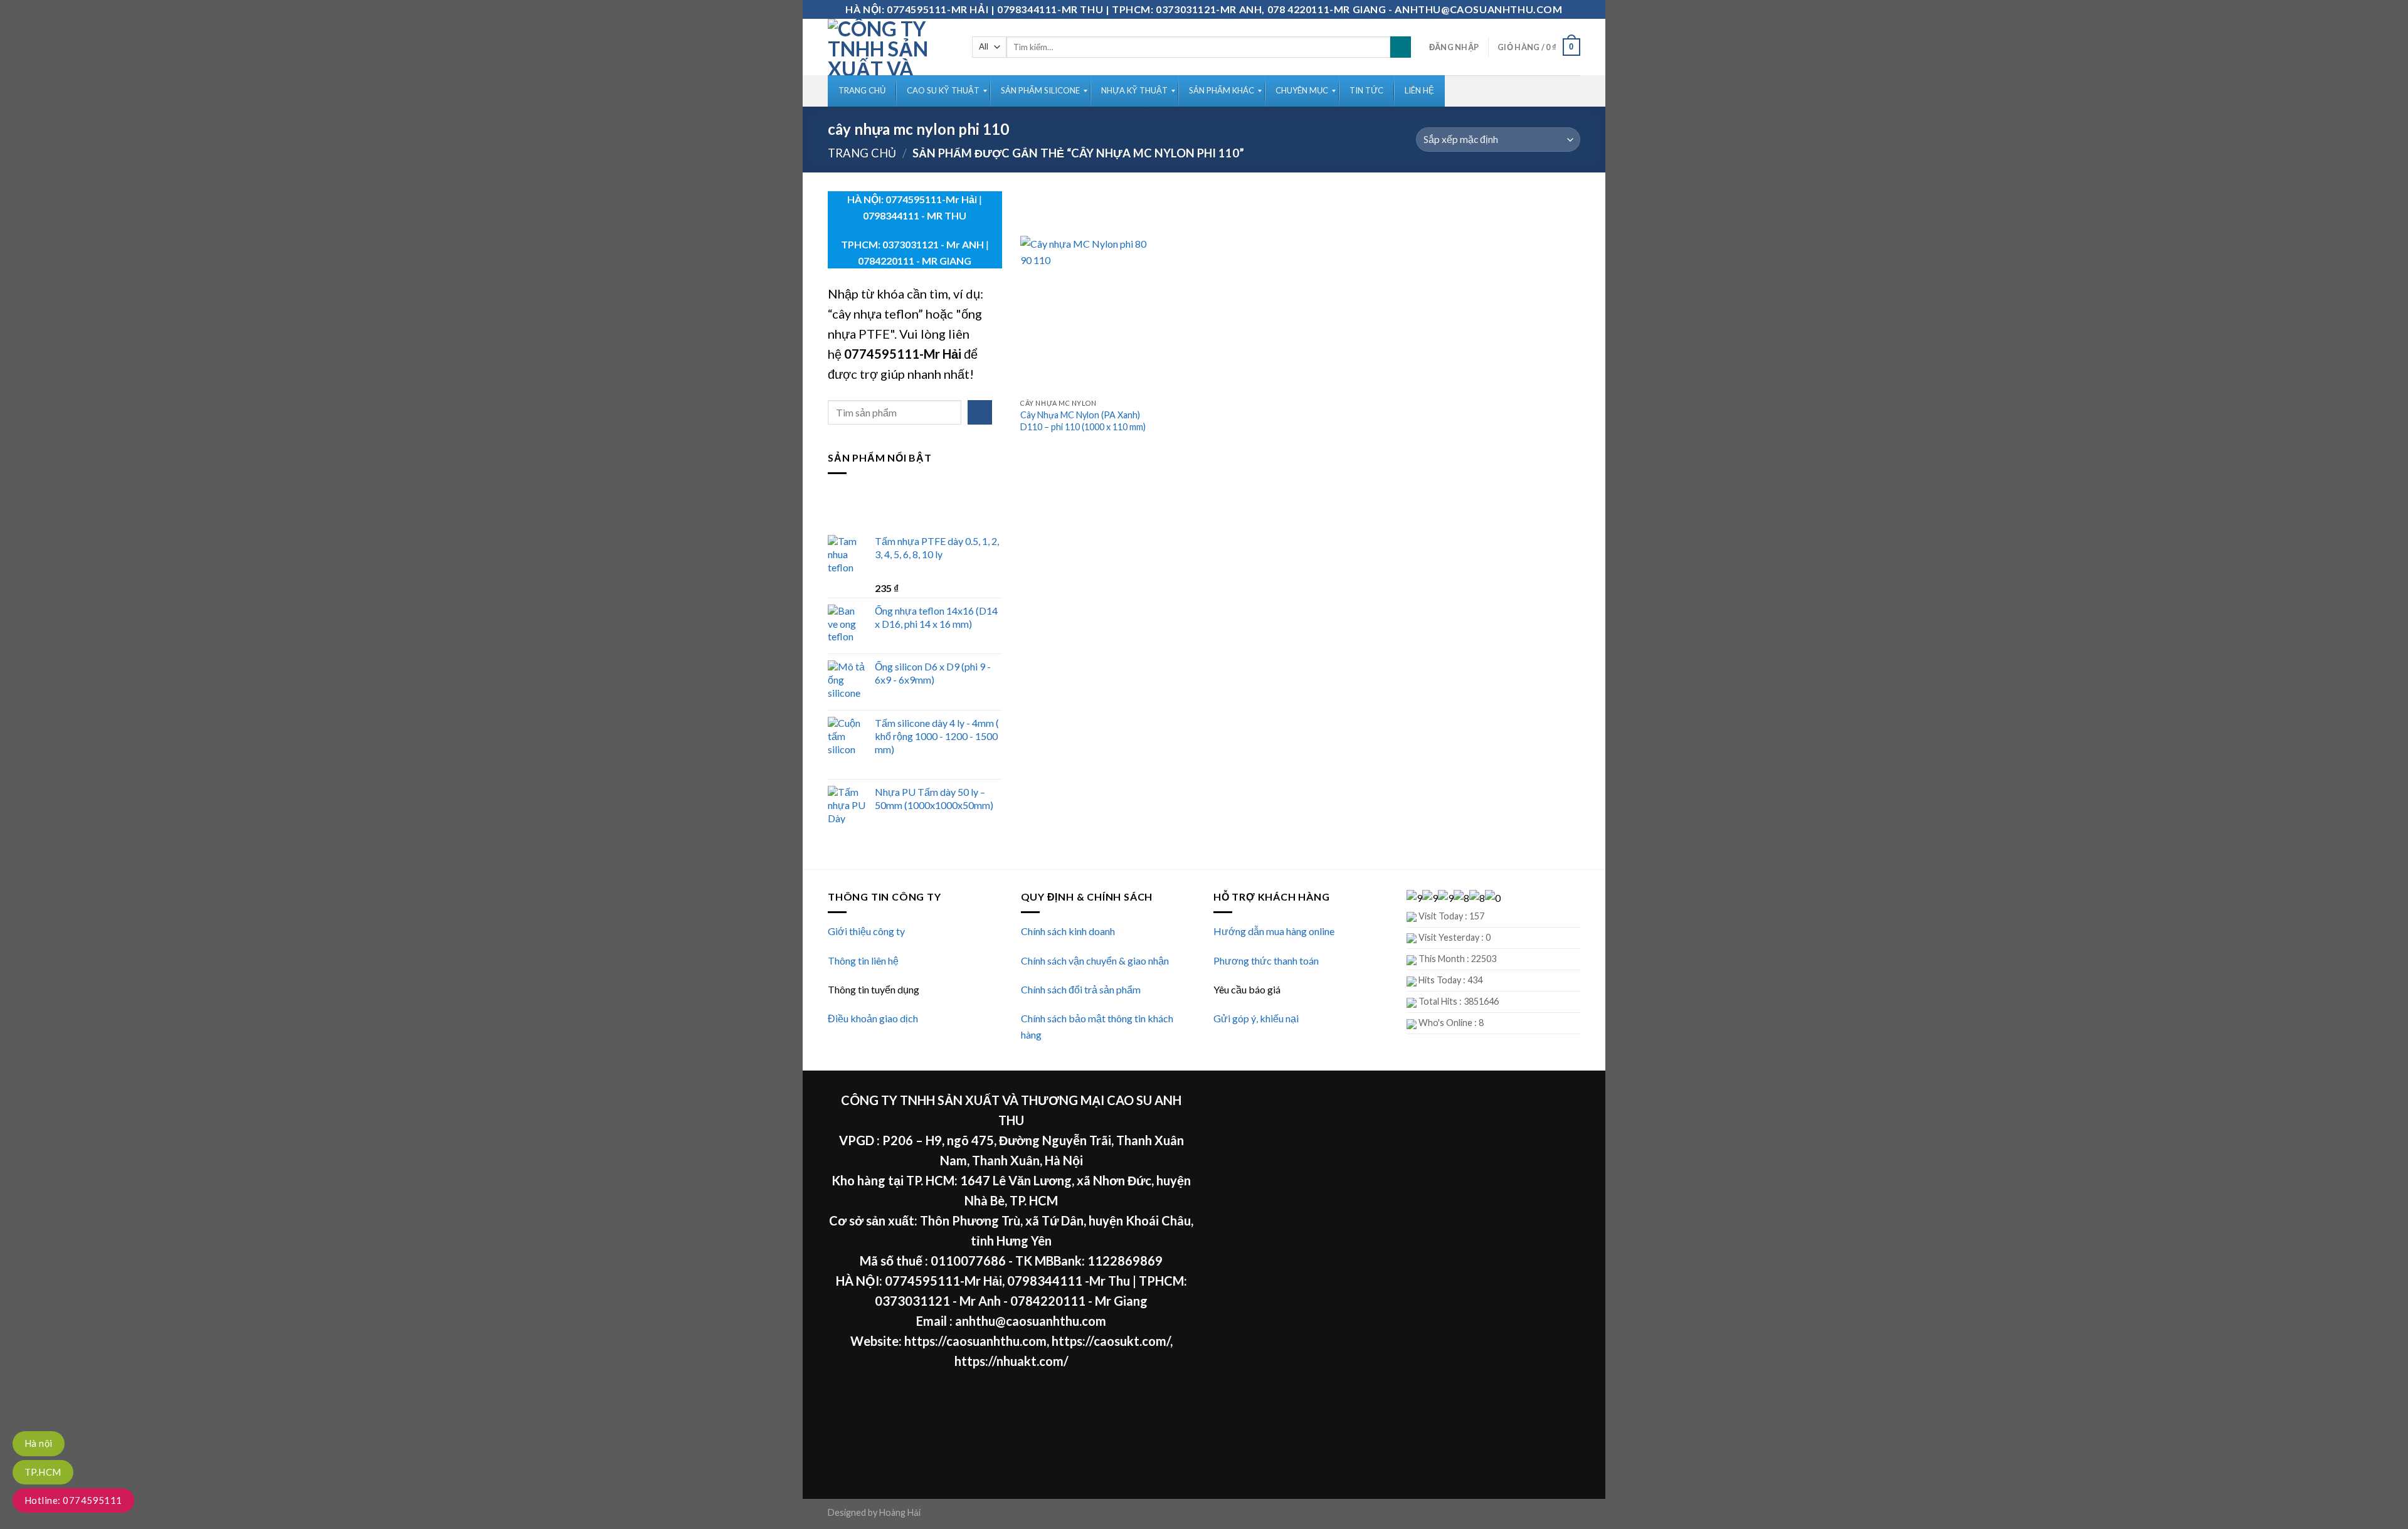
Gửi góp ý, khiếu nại (1256, 1018)
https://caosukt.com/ (1111, 1341)
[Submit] (1401, 47)
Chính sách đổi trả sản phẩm (1081, 989)
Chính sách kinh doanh (1068, 931)
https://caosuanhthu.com (975, 1341)
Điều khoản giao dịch (873, 1018)
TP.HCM (43, 1472)
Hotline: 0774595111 (73, 1500)
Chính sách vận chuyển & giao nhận (1095, 960)
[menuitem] (862, 91)
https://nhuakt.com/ (1011, 1361)
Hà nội (39, 1443)
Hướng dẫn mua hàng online (1274, 931)
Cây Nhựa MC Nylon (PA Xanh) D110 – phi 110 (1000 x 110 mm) (1083, 421)
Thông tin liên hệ (863, 960)
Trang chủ (862, 153)
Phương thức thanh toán (1266, 960)
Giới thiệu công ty (866, 931)
